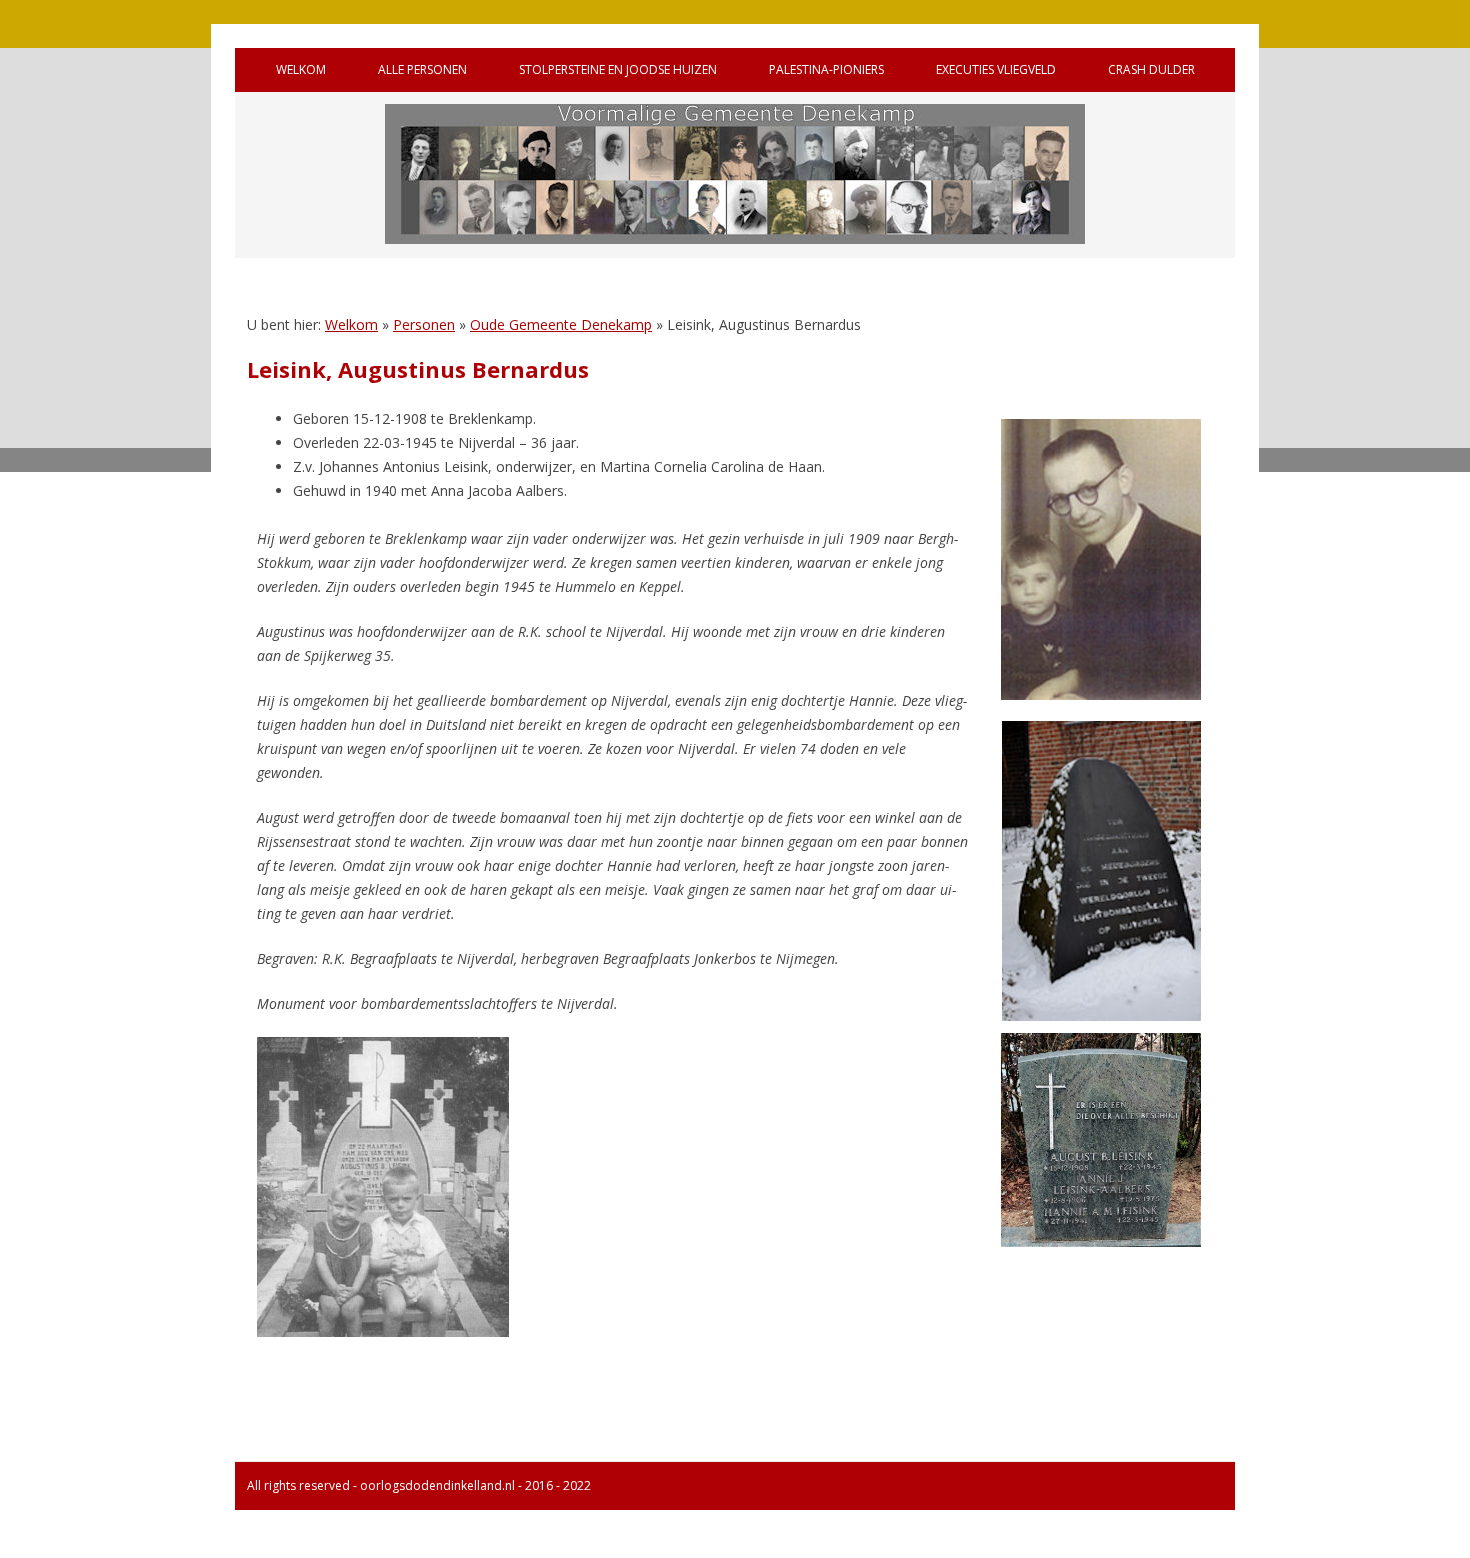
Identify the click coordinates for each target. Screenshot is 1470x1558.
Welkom (301, 69)
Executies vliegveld (996, 69)
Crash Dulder (1151, 69)
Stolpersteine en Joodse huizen (618, 69)
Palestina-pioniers (826, 69)
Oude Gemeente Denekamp (561, 324)
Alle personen (422, 69)
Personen (424, 324)
